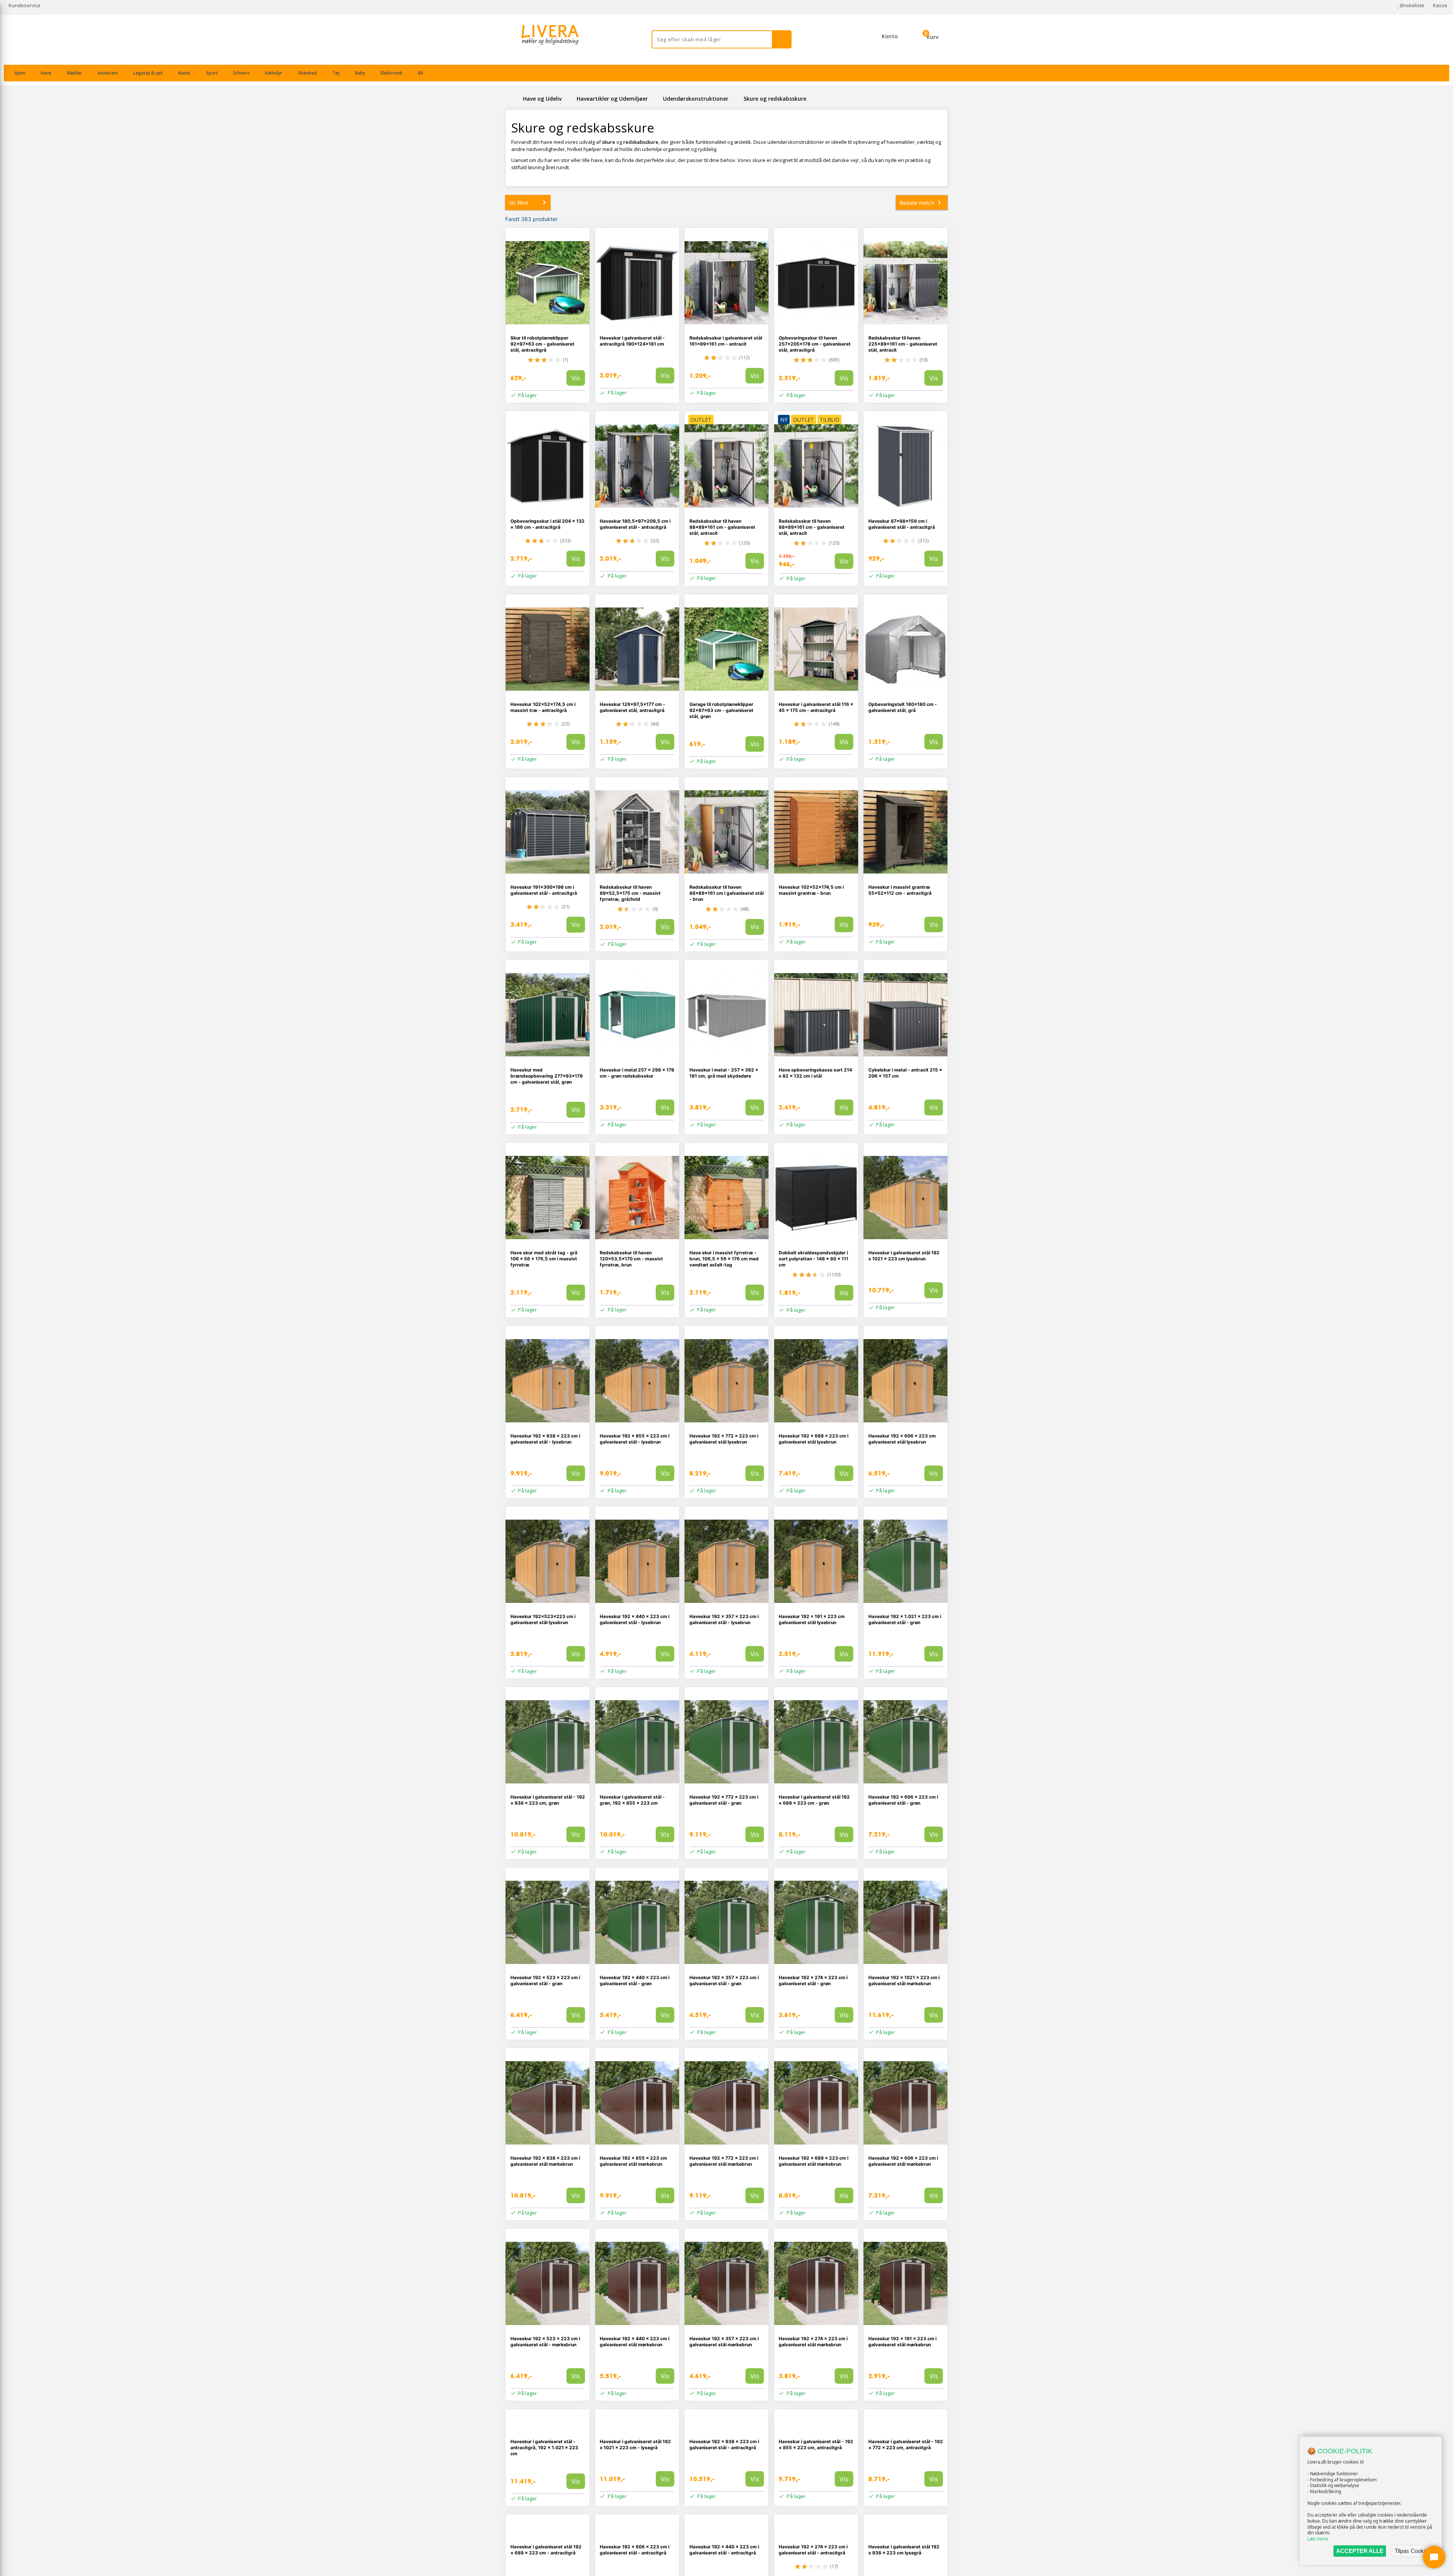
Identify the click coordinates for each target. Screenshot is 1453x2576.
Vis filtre (519, 203)
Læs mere (1318, 2539)
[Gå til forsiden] (513, 99)
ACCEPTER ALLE (1360, 2551)
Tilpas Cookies (1413, 2551)
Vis (576, 378)
